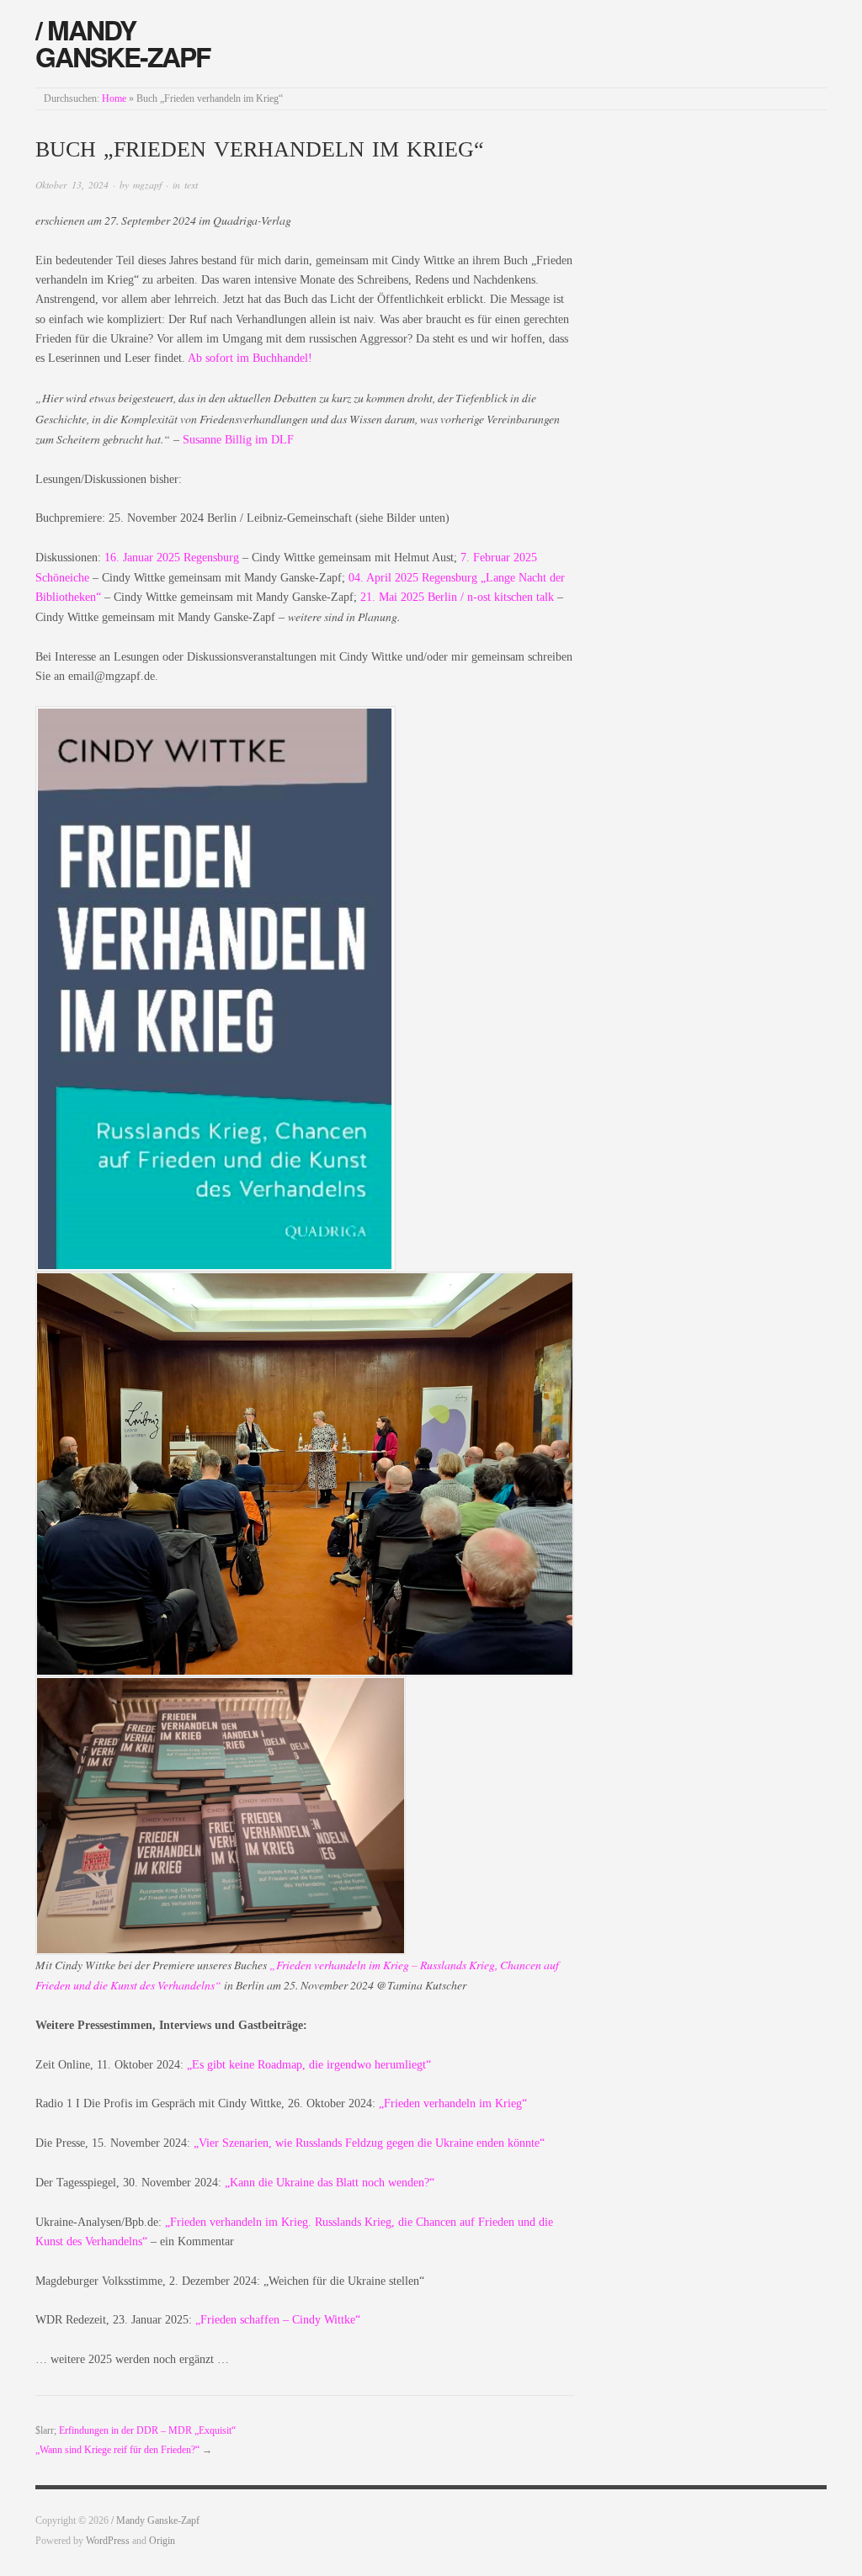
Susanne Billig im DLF (238, 440)
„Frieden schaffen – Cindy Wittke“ (278, 2320)
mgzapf (147, 185)
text (191, 185)
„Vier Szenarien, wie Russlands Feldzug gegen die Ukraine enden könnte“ (369, 2143)
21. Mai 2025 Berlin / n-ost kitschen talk (457, 597)
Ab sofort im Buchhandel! (250, 358)
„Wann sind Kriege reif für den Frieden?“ (117, 2450)
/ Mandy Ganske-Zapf (122, 43)
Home (114, 99)
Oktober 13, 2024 (72, 185)
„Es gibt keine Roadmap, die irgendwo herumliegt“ (309, 2065)
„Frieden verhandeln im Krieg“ (453, 2103)
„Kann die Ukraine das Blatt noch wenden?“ (330, 2183)
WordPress (108, 2541)
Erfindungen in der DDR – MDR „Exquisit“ (147, 2431)
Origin (162, 2541)
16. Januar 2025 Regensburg (172, 558)
